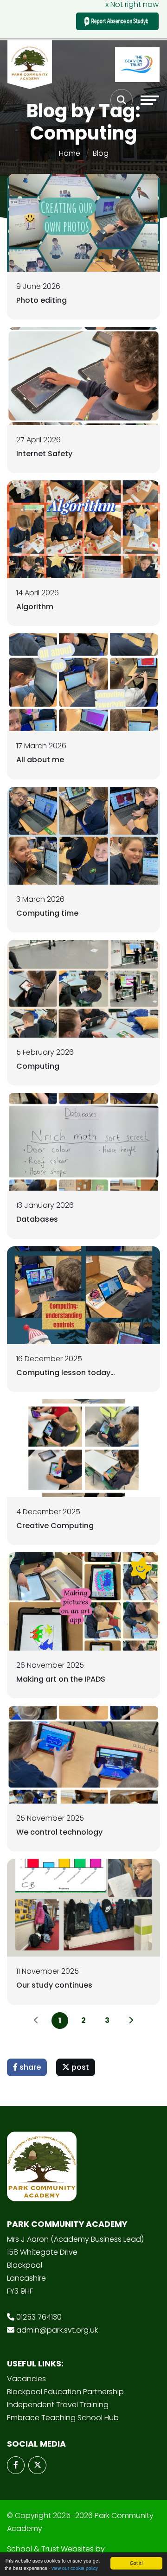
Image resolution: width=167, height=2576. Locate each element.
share (29, 2067)
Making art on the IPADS (61, 1679)
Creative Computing (55, 1526)
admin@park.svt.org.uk (57, 2330)
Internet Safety (44, 454)
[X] (37, 2465)
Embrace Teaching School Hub (63, 2418)
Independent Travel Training (58, 2405)
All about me (40, 760)
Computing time (47, 913)
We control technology (59, 1832)
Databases (37, 1219)
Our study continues (54, 1985)
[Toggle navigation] (150, 100)
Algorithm (35, 607)
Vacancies (26, 2379)
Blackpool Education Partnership (65, 2392)
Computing (38, 1066)
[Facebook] (16, 2465)
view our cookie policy (75, 2568)
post (79, 2067)
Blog (101, 153)
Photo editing (42, 300)
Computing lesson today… (66, 1373)
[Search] (122, 100)
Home (70, 153)
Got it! (136, 2563)
